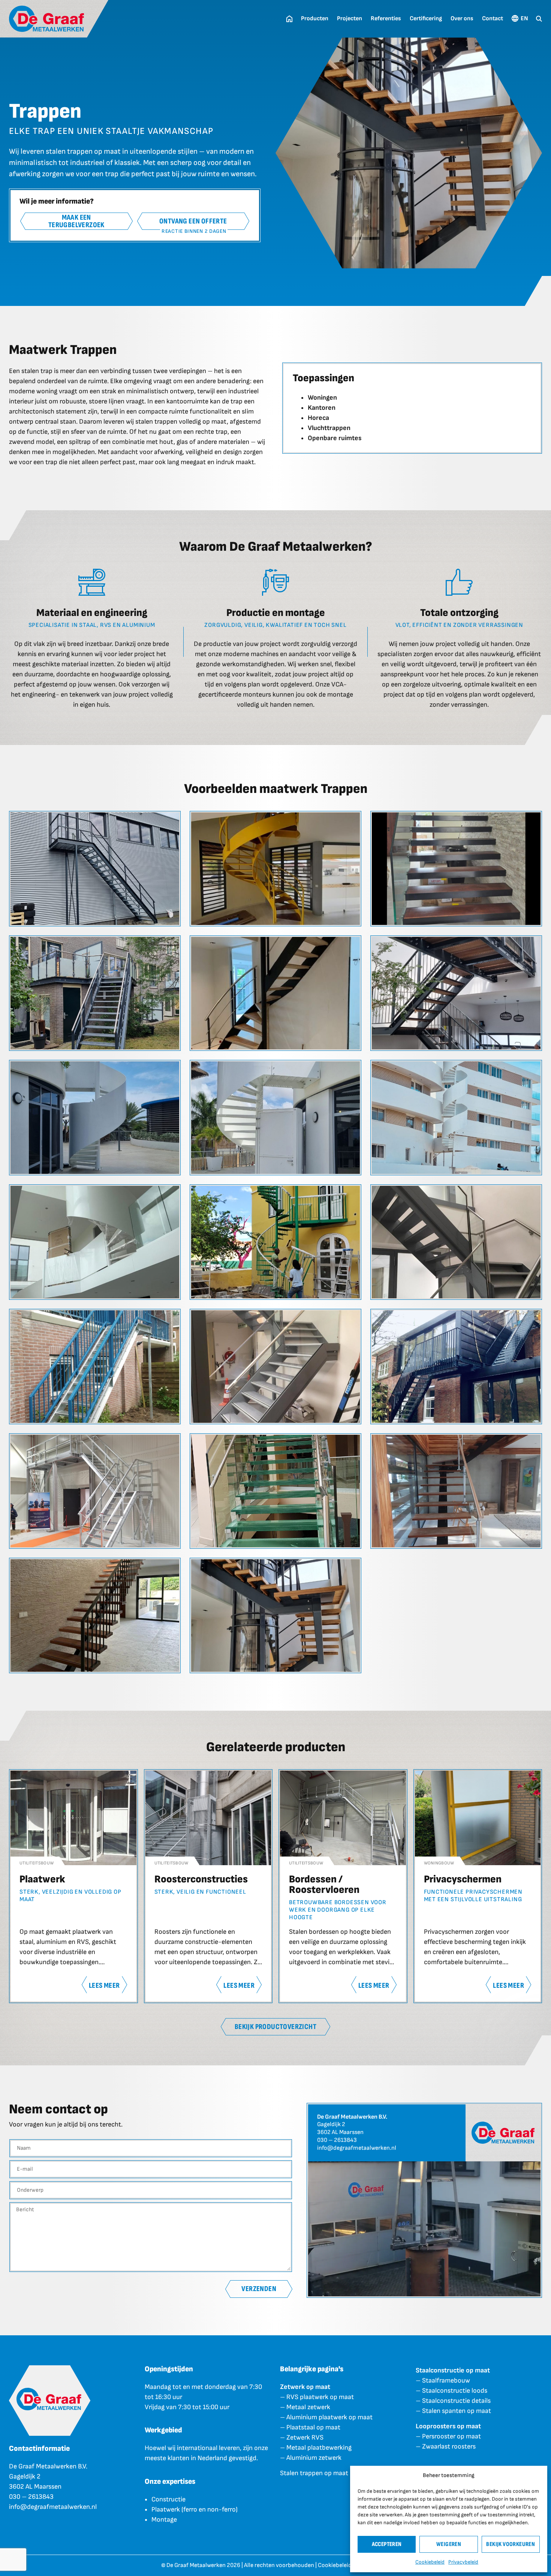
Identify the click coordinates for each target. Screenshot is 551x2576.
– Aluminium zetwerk (311, 2458)
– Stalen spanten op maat (453, 2411)
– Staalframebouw (443, 2380)
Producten (315, 19)
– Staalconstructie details (453, 2401)
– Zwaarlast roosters (446, 2446)
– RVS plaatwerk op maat (317, 2397)
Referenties (386, 19)
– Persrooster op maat (448, 2436)
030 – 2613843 (337, 2140)
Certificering (426, 19)
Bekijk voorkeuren (511, 2544)
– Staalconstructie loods (451, 2391)
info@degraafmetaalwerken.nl (357, 2148)
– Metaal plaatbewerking (316, 2448)
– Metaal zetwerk (305, 2407)
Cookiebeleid (430, 2562)
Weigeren (449, 2544)
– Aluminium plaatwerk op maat (326, 2417)
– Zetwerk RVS (302, 2437)
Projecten (350, 19)
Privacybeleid (463, 2562)
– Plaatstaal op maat (310, 2427)
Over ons (462, 19)
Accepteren (387, 2544)
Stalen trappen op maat (314, 2473)
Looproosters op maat (448, 2426)
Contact (493, 19)
